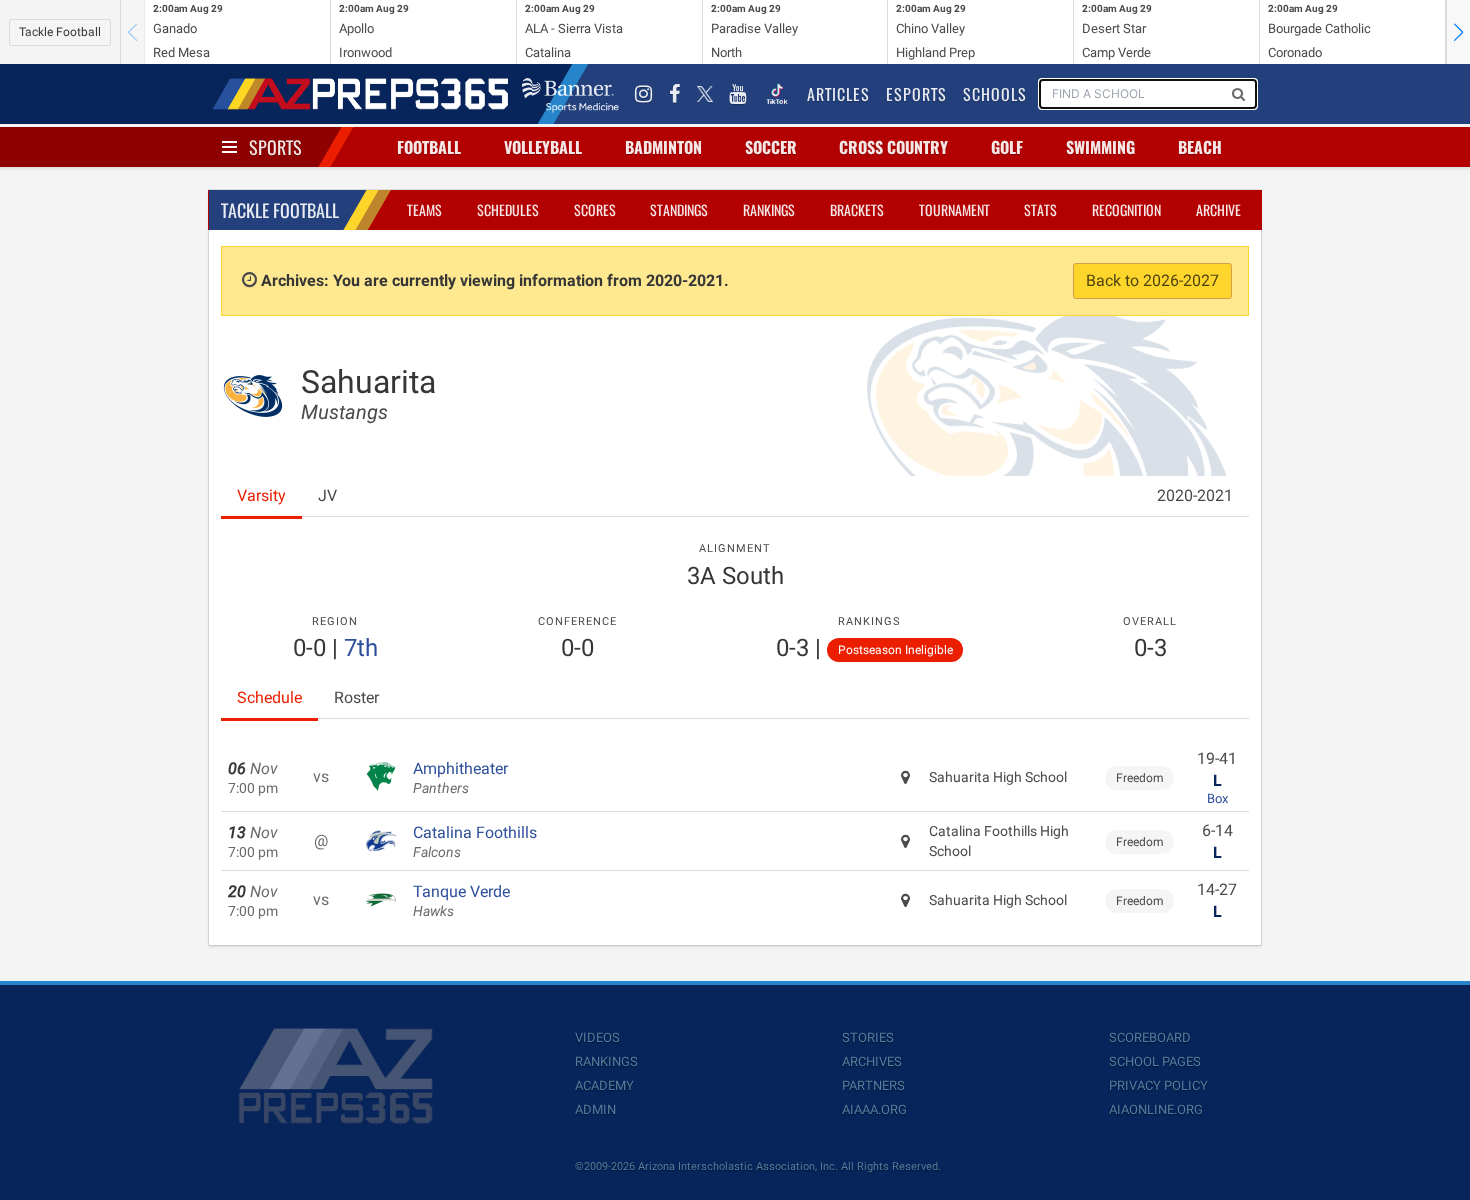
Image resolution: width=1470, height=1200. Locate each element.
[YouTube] (738, 94)
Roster (356, 697)
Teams (424, 209)
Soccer (771, 147)
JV (327, 495)
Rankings (769, 209)
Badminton (663, 147)
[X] (705, 94)
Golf (1007, 147)
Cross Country (893, 147)
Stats (1040, 209)
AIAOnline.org (1156, 1109)
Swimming (1100, 147)
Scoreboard (1150, 1037)
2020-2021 (1195, 495)
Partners (873, 1085)
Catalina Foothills (475, 842)
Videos (597, 1037)
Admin (595, 1109)
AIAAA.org (874, 1109)
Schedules (508, 209)
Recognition (1126, 209)
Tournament (954, 209)
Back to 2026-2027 (1152, 280)
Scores (595, 209)
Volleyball (543, 147)
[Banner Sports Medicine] (570, 94)
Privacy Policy (1158, 1085)
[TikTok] (777, 94)
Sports (275, 147)
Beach (1200, 147)
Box (1217, 798)
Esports (916, 94)
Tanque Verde (461, 901)
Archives (872, 1061)
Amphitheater (460, 778)
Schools (995, 94)
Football (429, 147)
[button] (1458, 32)
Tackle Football (60, 32)
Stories (868, 1037)
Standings (679, 209)
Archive (1218, 209)
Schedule (269, 697)
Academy (604, 1085)
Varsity (261, 495)
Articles (838, 94)
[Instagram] (644, 94)
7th (361, 648)
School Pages (1155, 1061)
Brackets (857, 209)
